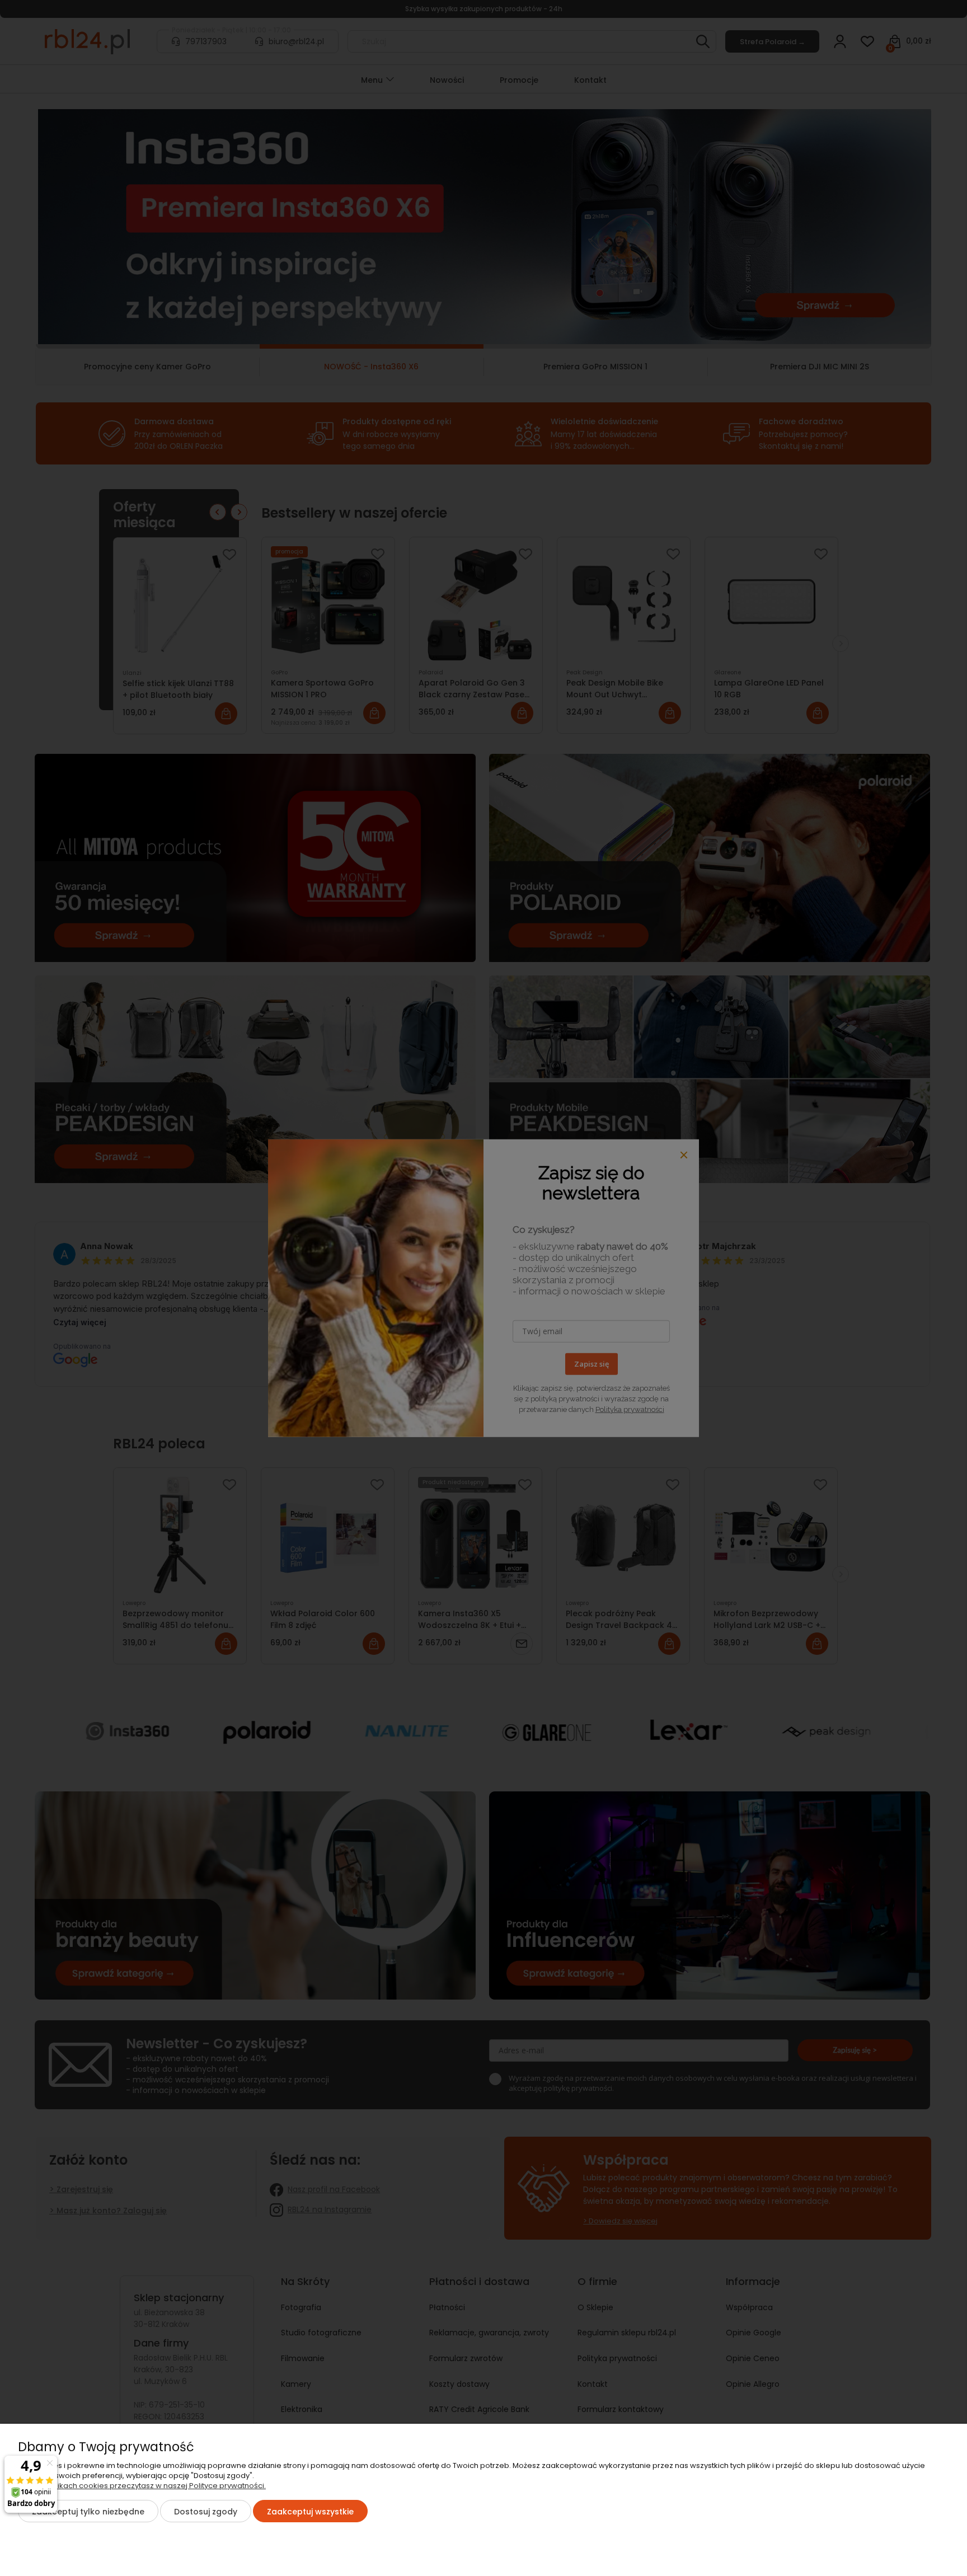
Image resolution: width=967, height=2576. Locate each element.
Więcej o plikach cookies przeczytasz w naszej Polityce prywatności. (142, 2486)
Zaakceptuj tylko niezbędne (88, 2512)
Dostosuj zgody (206, 2512)
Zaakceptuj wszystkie (310, 2512)
